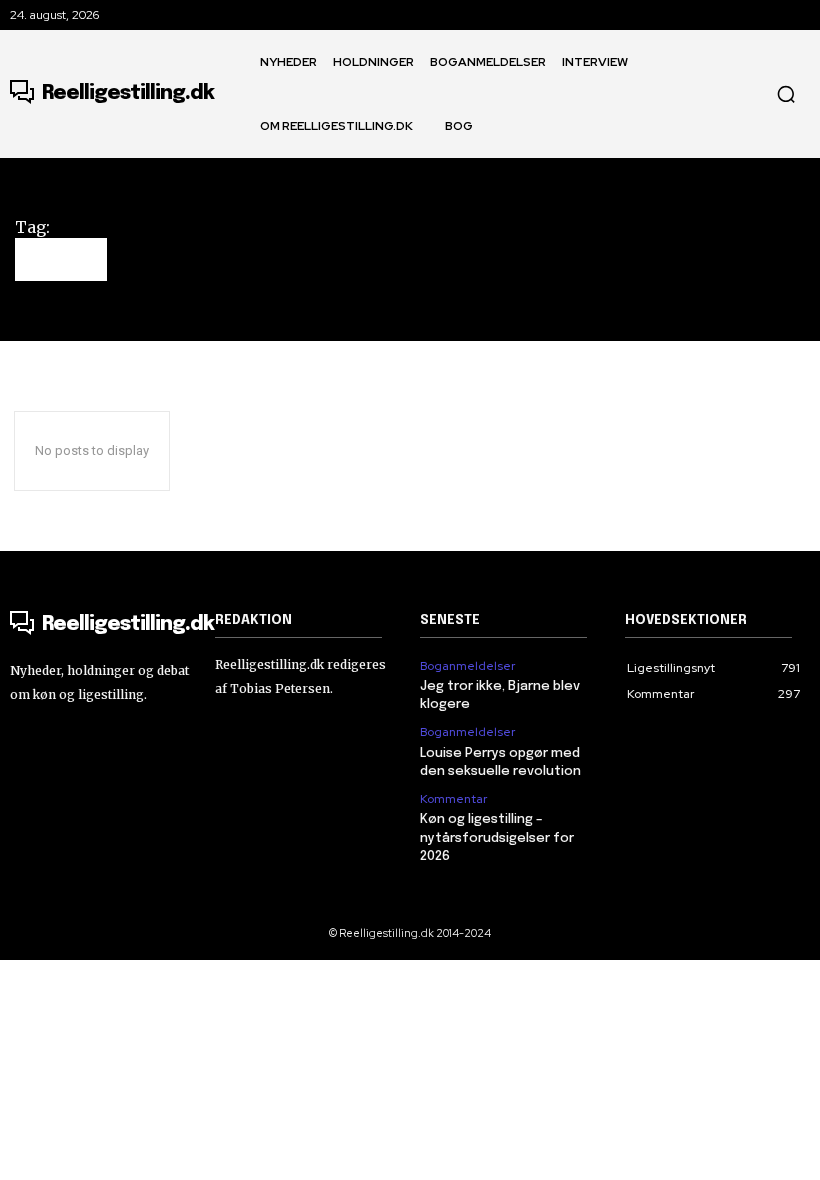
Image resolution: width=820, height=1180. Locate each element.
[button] (786, 94)
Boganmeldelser (467, 666)
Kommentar (453, 799)
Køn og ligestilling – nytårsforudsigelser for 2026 (497, 837)
